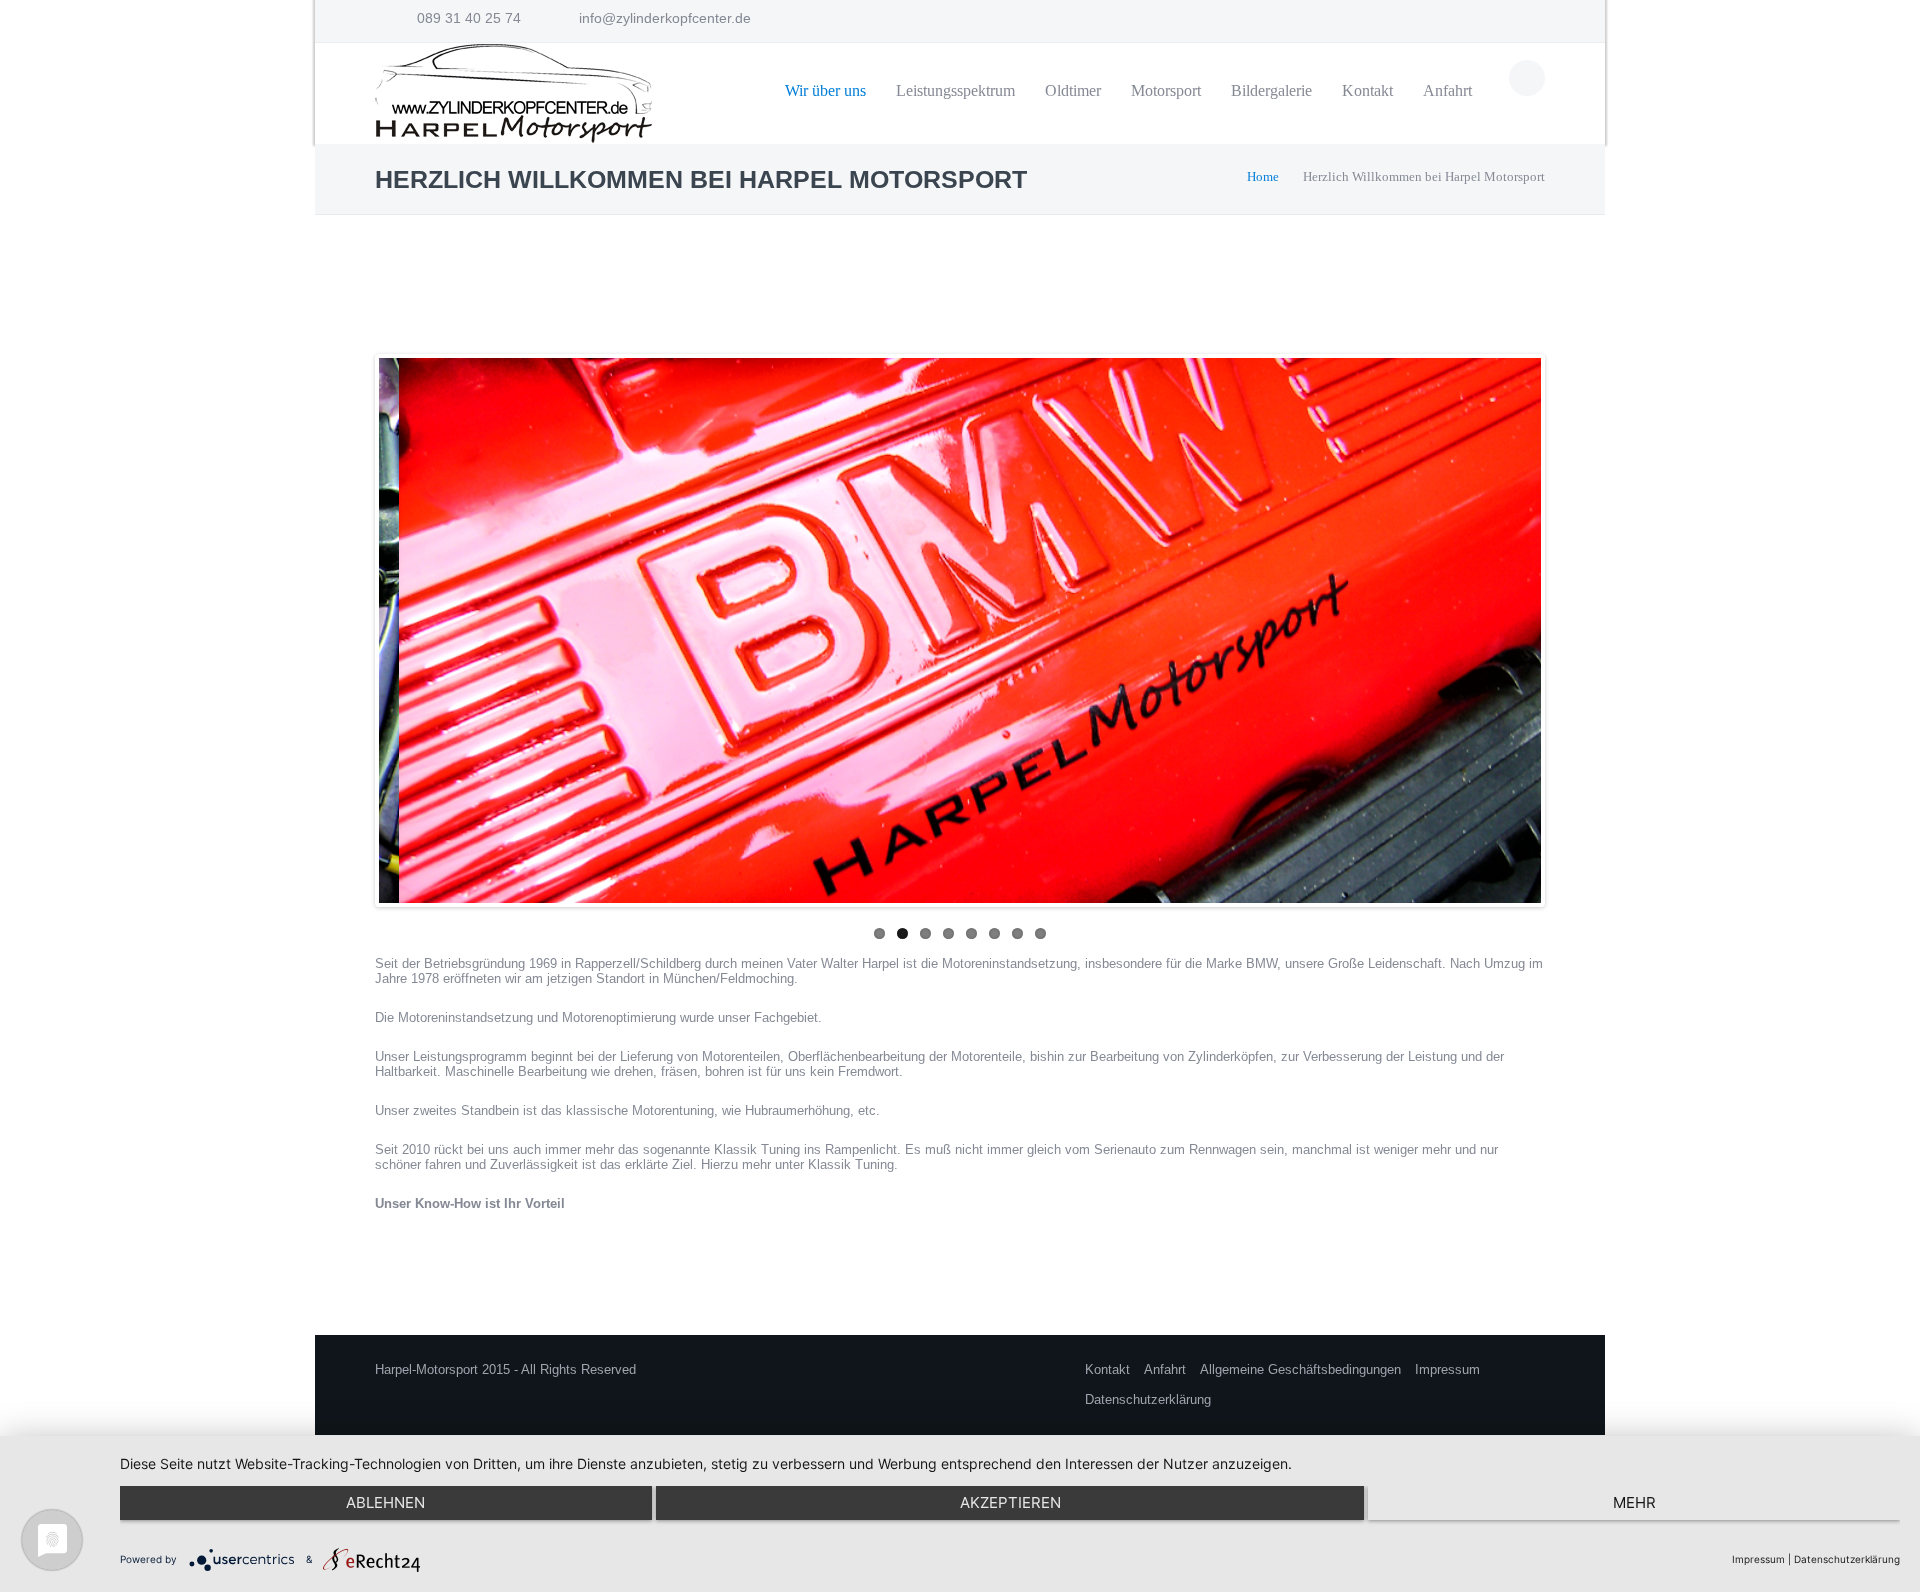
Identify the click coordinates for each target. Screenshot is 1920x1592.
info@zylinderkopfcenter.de (665, 18)
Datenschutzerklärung (1148, 1399)
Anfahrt (1165, 1369)
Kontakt (1107, 1369)
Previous (358, 626)
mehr (1634, 1502)
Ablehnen (385, 1502)
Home (1263, 176)
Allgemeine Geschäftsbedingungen (1300, 1369)
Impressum (1447, 1369)
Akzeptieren (1010, 1502)
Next (1562, 626)
